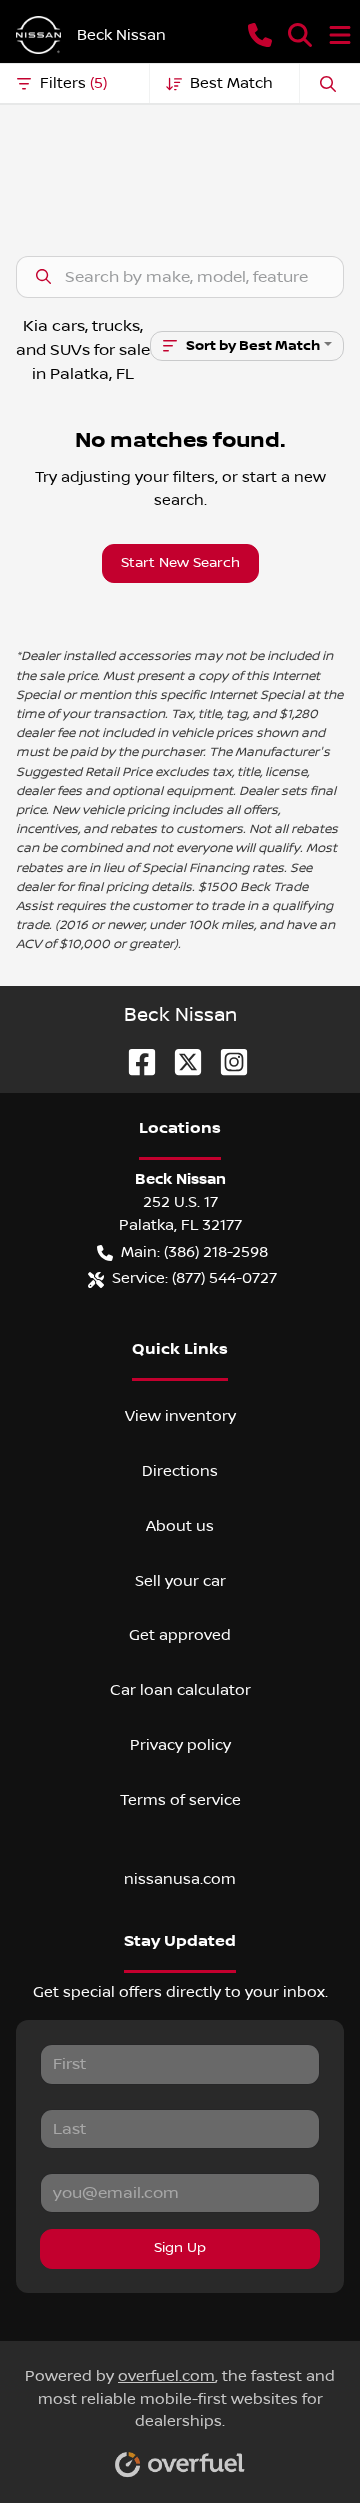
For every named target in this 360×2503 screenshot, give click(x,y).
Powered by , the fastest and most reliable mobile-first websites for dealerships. (180, 2399)
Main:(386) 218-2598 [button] (194, 1252)
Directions (180, 1471)
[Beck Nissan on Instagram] (226, 1061)
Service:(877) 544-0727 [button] (194, 1278)
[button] (260, 35)
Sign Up (180, 2248)
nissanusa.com (180, 1879)
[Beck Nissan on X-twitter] (180, 1061)
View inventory (180, 1416)
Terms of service (180, 1800)
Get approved (180, 1635)
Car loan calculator (180, 1690)
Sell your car (180, 1581)
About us (180, 1526)
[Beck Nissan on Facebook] (134, 1061)
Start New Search (180, 563)
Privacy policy (180, 1745)
